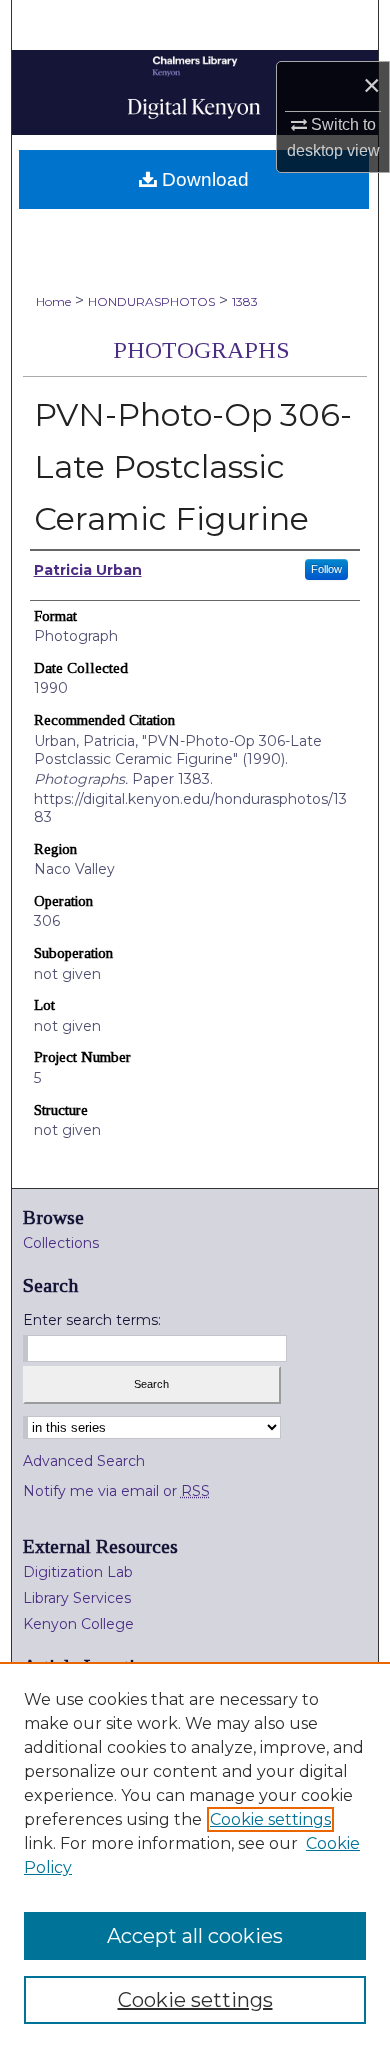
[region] (195, 1855)
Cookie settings (270, 1819)
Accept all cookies (195, 1936)
